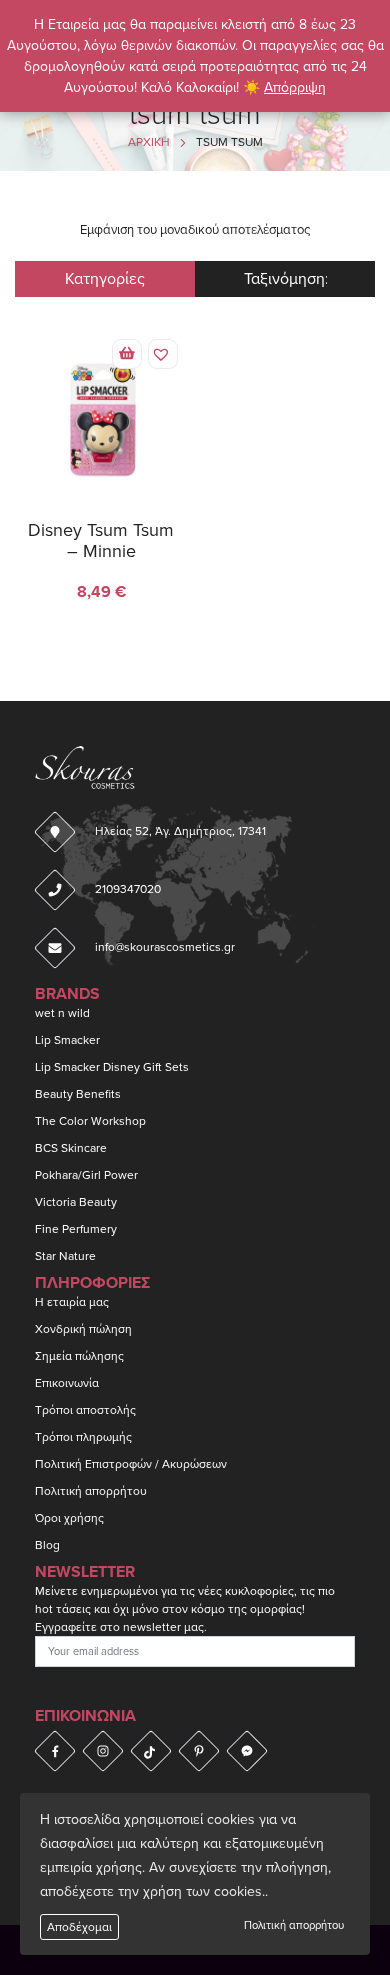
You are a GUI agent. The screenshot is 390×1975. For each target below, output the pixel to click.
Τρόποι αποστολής (85, 1410)
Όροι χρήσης (69, 1518)
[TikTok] (151, 1751)
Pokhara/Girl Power (86, 1175)
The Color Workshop (90, 1121)
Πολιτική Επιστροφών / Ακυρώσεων (131, 1464)
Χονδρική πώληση (83, 1329)
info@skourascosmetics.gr (165, 947)
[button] (127, 354)
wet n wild (62, 1013)
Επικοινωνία (67, 1383)
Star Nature (65, 1256)
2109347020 (128, 889)
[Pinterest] (199, 1751)
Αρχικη (149, 142)
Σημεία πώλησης (79, 1356)
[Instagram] (103, 1751)
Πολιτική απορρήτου (294, 1925)
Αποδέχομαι (79, 1927)
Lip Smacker (67, 1040)
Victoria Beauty (76, 1202)
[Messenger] (247, 1751)
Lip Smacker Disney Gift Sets (112, 1067)
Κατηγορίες (105, 279)
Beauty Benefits (78, 1094)
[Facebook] (55, 1751)
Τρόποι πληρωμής (83, 1437)
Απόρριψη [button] (295, 87)
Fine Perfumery (76, 1229)
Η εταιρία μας (72, 1302)
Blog (47, 1545)
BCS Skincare (71, 1148)
